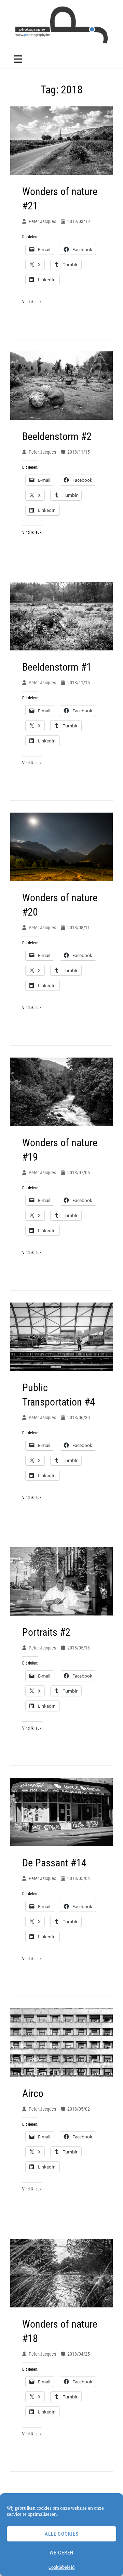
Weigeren (61, 2553)
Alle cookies (62, 2534)
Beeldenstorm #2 (57, 436)
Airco (33, 2093)
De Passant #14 (54, 1863)
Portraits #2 (46, 1632)
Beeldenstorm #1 (57, 667)
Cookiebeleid (61, 2567)
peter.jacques (42, 221)
